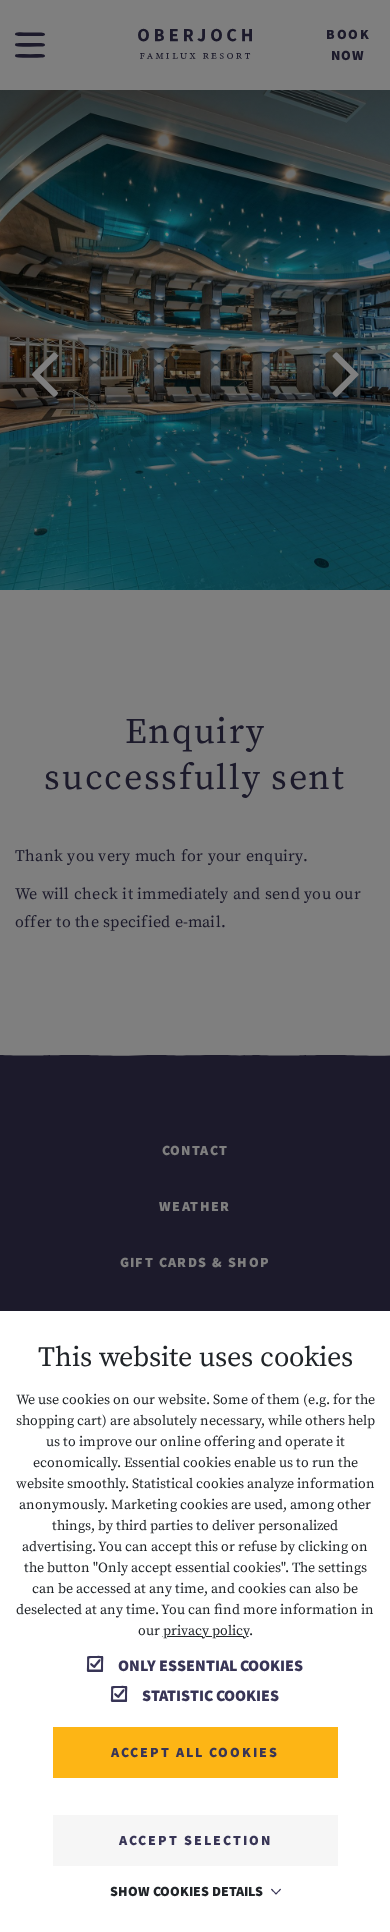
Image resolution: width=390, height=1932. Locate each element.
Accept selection (195, 1840)
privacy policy (206, 1631)
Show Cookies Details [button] (188, 1891)
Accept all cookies (195, 1752)
